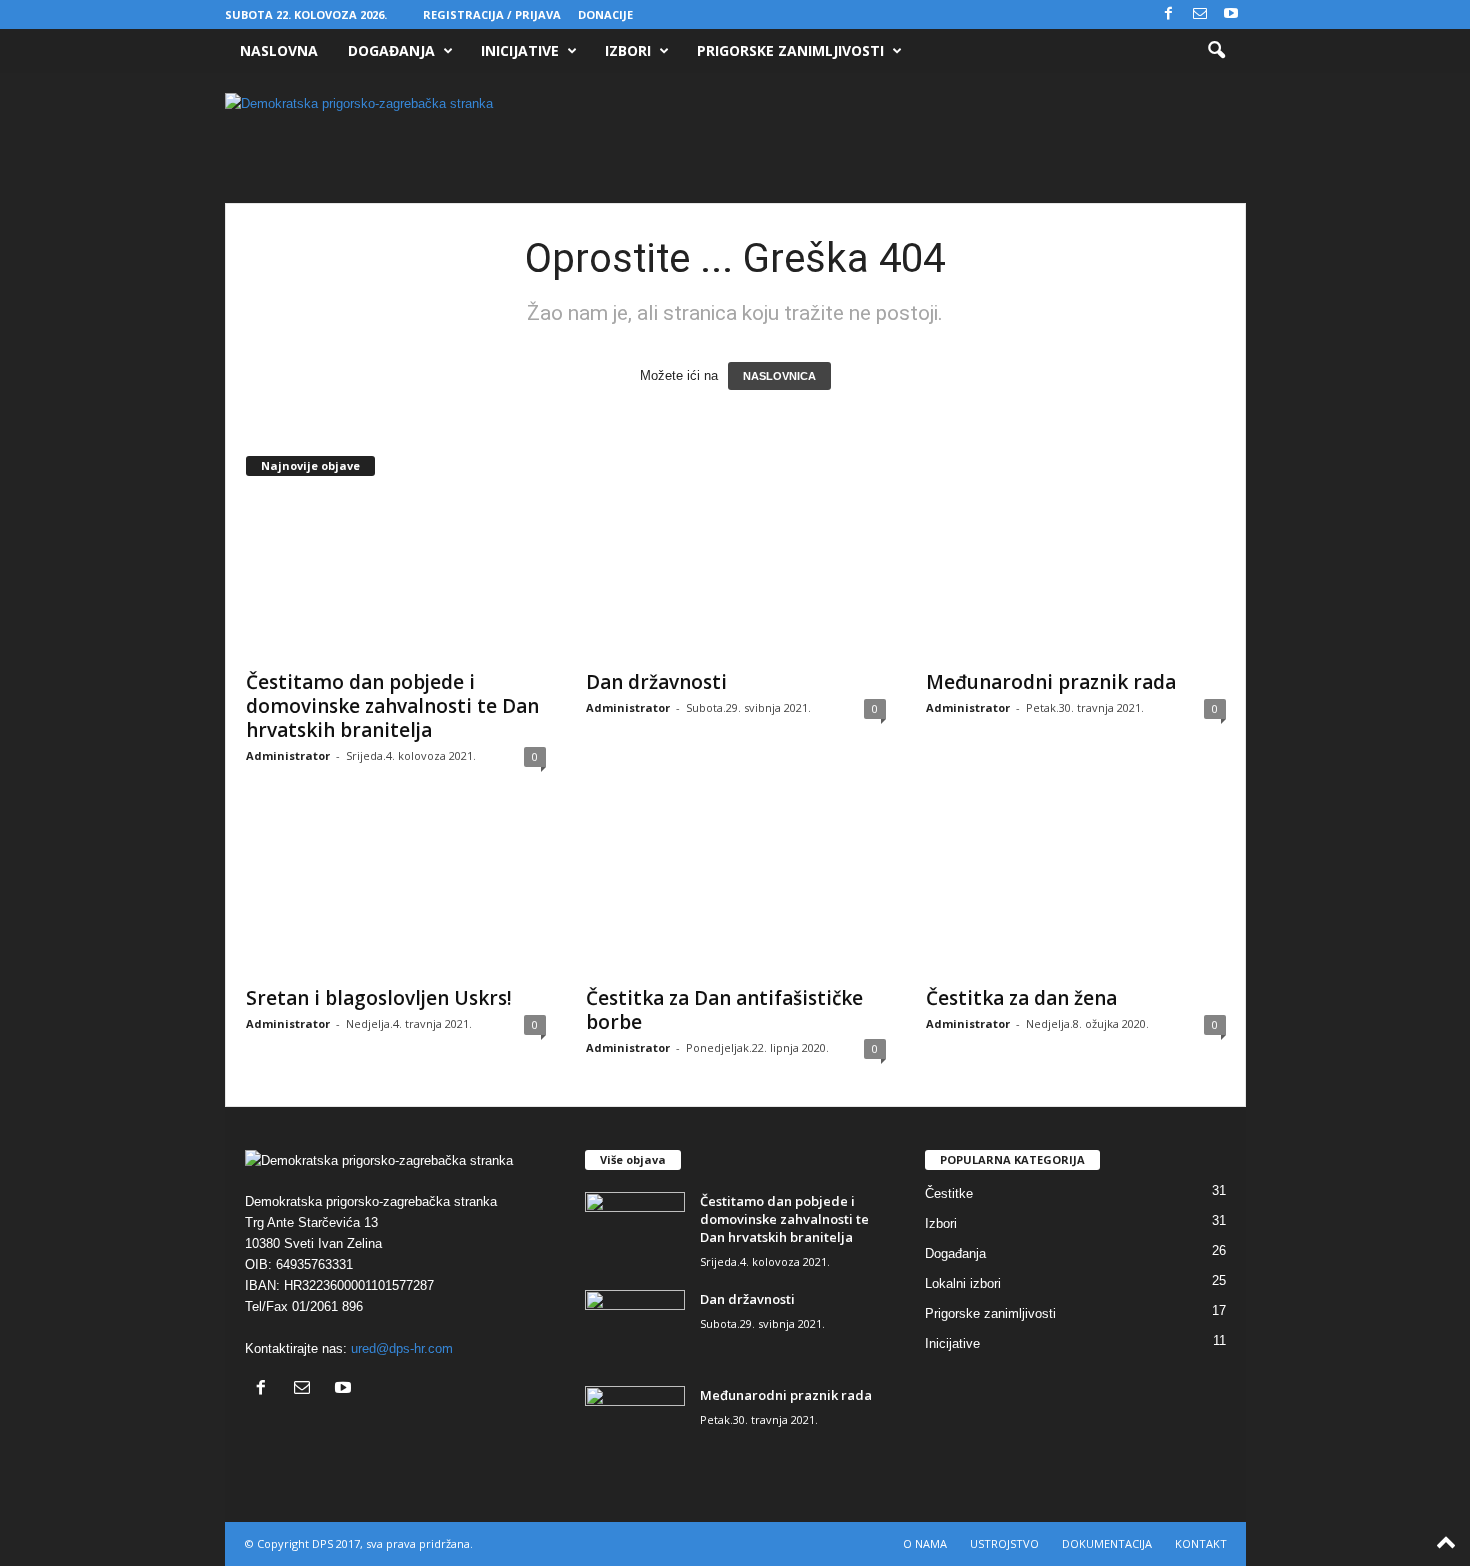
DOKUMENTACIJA (1107, 1543)
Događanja (391, 50)
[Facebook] (1169, 14)
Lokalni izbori (963, 1283)
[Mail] (1200, 14)
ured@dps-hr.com (402, 1348)
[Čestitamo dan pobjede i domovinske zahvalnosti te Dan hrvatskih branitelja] (396, 578)
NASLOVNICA (779, 376)
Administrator (288, 755)
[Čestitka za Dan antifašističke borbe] (736, 894)
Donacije (605, 14)
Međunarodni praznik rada (1051, 682)
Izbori (628, 50)
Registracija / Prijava (492, 14)
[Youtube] (1231, 14)
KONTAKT (1201, 1543)
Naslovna (279, 50)
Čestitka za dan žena (1021, 998)
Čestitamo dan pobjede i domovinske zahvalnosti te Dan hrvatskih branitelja (392, 706)
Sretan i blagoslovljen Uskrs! (379, 998)
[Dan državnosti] (736, 578)
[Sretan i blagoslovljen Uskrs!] (396, 894)
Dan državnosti (656, 682)
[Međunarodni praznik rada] (1076, 578)
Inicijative (520, 50)
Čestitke (949, 1193)
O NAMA (925, 1543)
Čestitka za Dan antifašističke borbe (724, 1010)
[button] (1216, 51)
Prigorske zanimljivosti (790, 50)
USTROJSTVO (1004, 1543)
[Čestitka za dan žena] (1076, 894)
